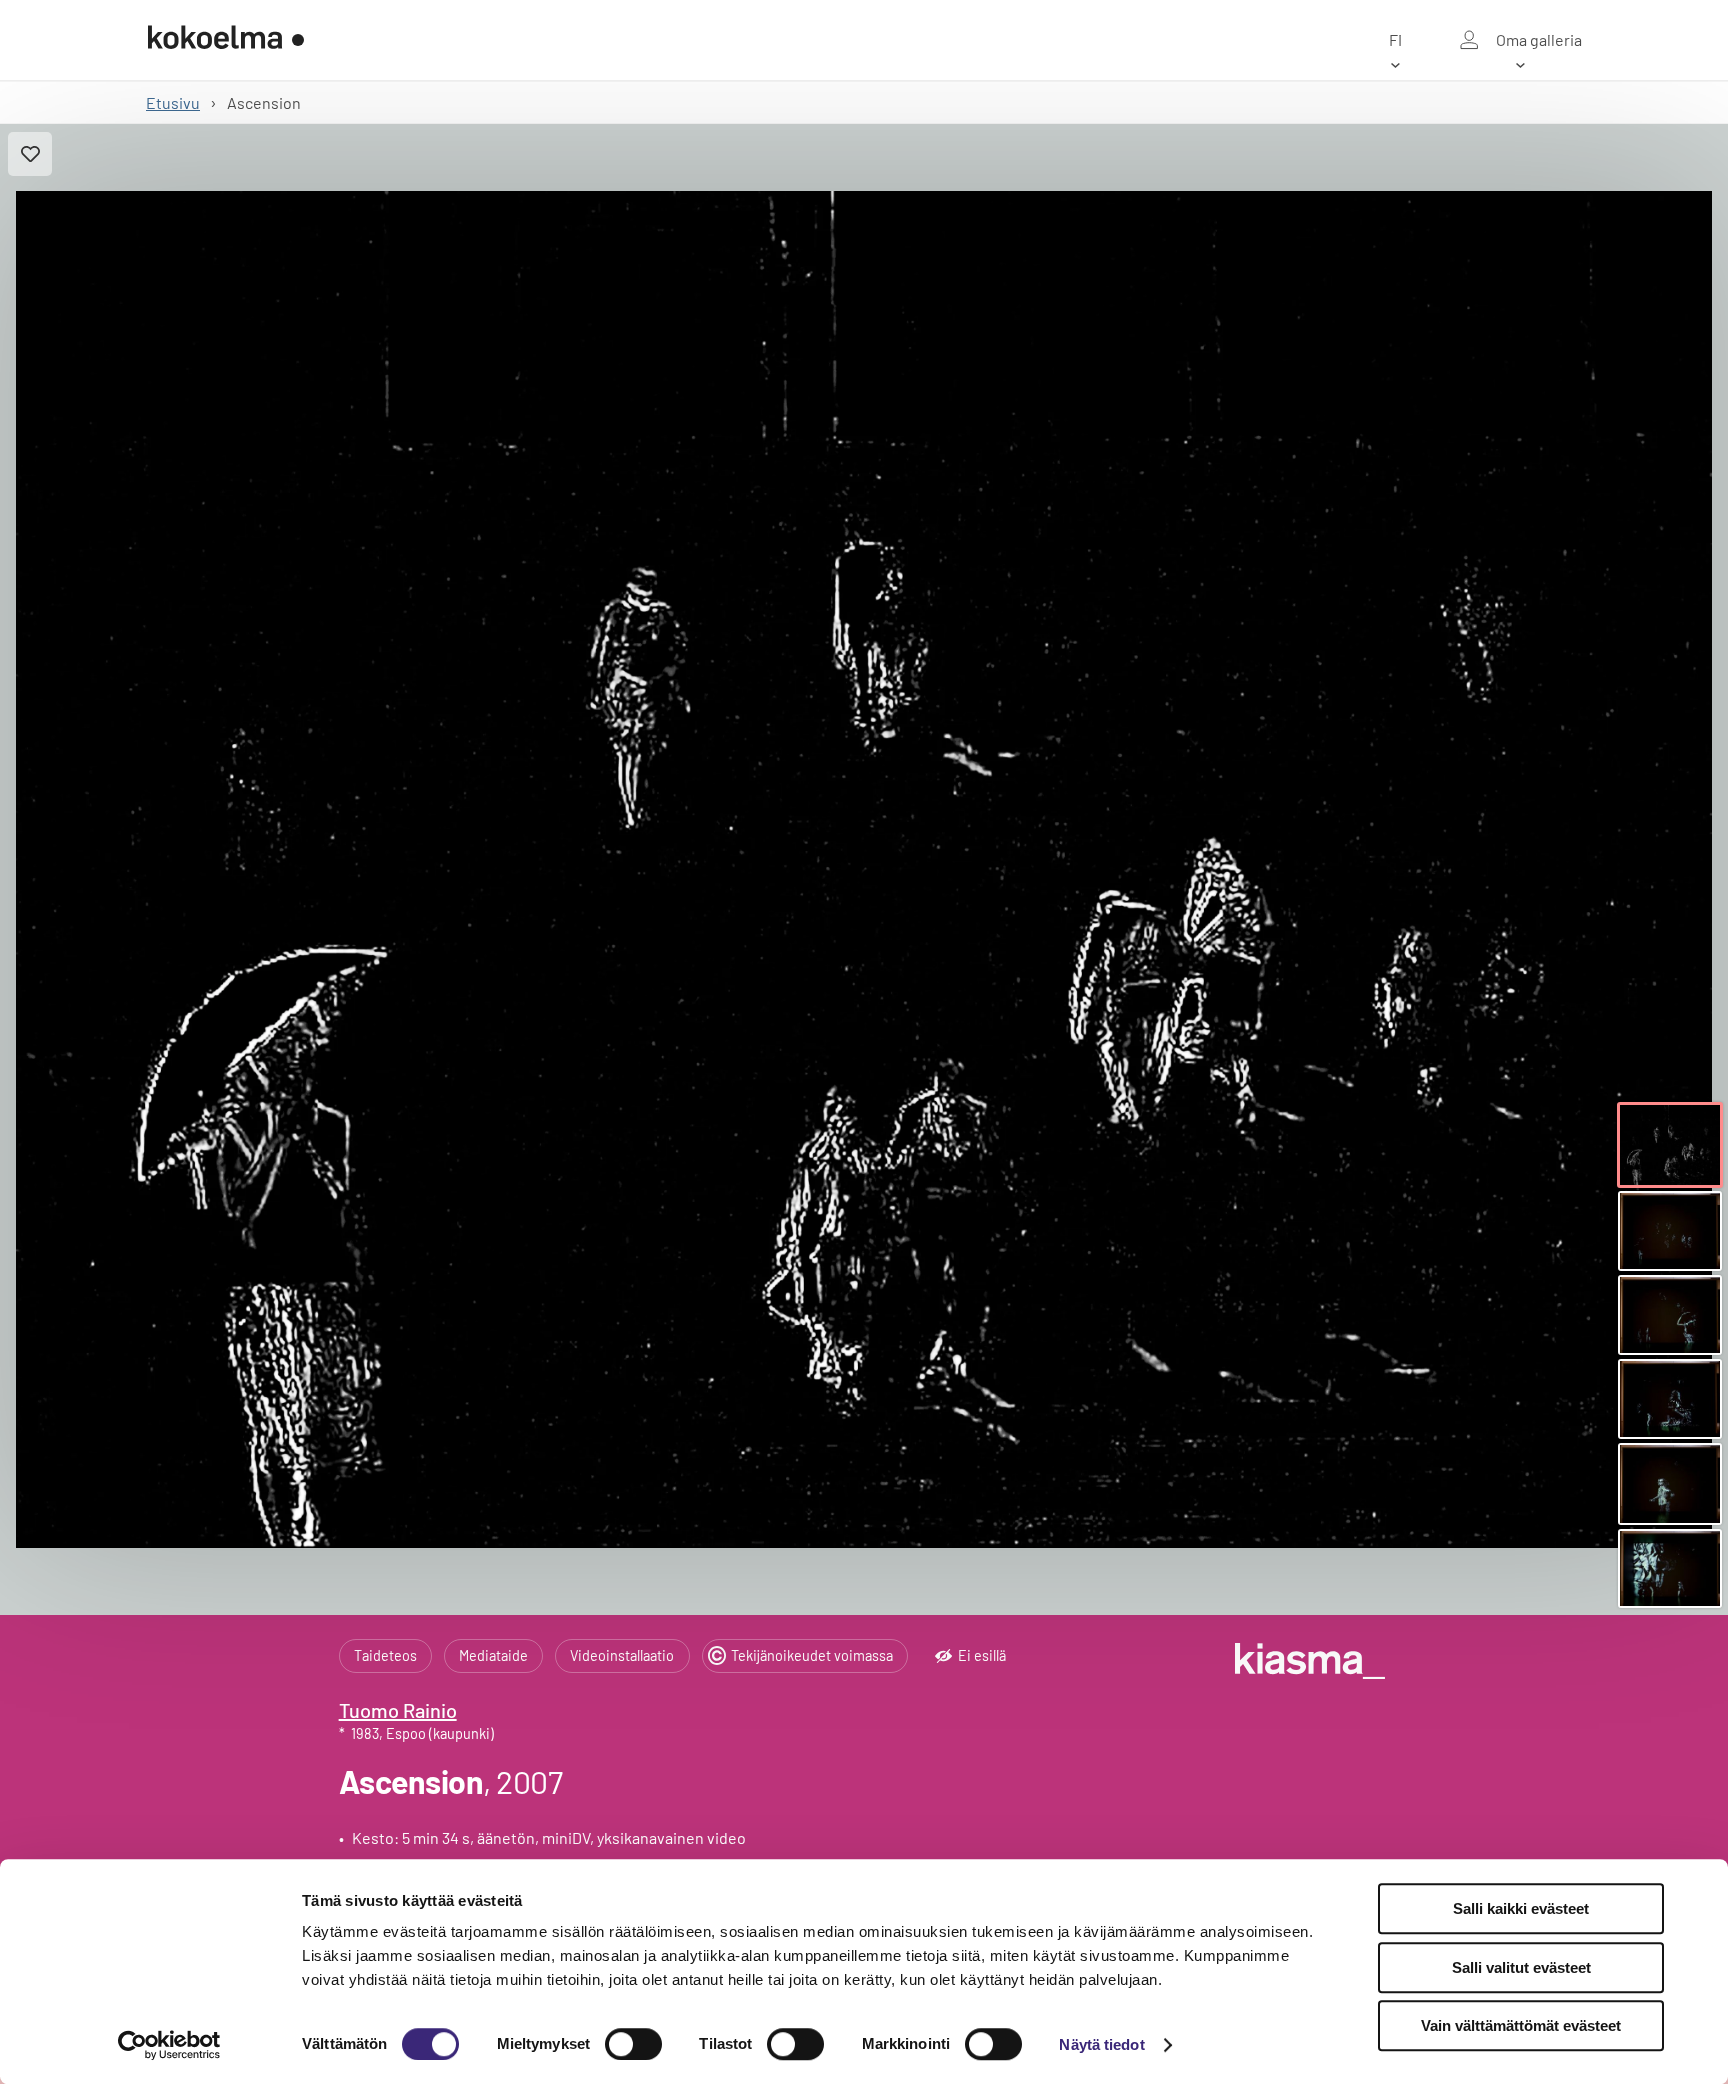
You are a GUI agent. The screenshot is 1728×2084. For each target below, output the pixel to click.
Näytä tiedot (1101, 2044)
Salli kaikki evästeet (1521, 1908)
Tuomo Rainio (398, 1710)
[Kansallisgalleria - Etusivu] (226, 40)
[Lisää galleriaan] (30, 154)
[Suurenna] (864, 869)
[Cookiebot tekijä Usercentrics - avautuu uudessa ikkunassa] (169, 2045)
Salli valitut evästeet (1521, 1967)
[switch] (633, 2044)
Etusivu (173, 102)
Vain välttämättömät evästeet (1521, 2025)
